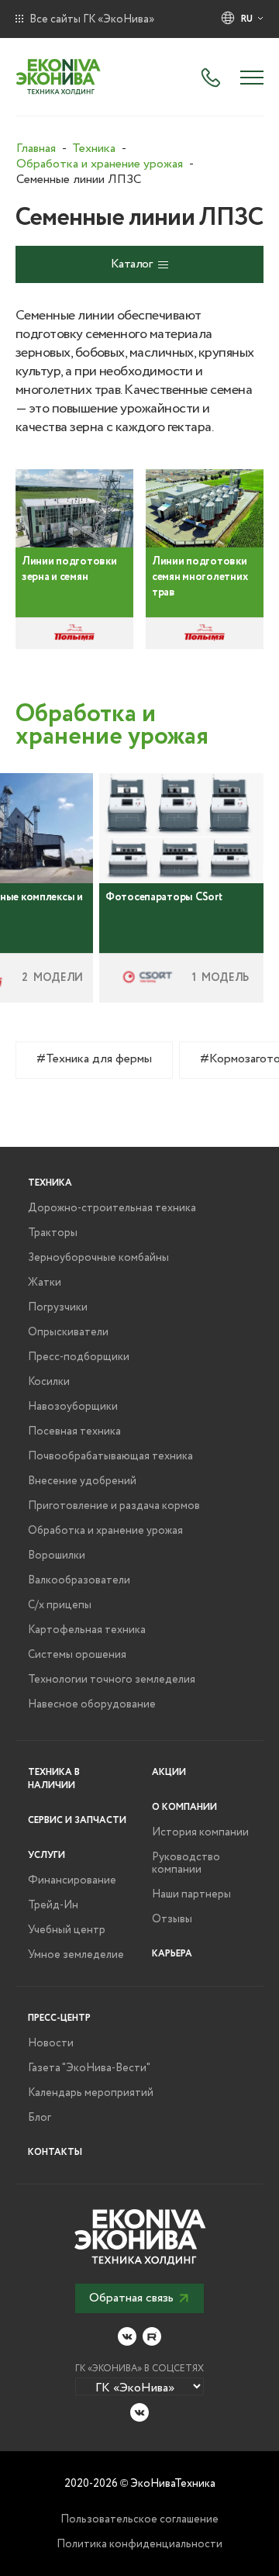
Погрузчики (58, 1307)
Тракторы (53, 1233)
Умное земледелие (76, 1955)
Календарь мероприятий (91, 2093)
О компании (184, 1807)
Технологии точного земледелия (112, 1680)
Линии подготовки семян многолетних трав (200, 577)
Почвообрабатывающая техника (110, 1456)
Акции (169, 1772)
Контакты (55, 2152)
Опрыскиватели (68, 1332)
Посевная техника (74, 1431)
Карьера (172, 1954)
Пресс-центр (59, 2018)
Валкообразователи (79, 1580)
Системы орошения (77, 1655)
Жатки (45, 1283)
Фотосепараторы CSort (164, 897)
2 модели (52, 978)
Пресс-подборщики (79, 1357)
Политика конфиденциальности (139, 2544)
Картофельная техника (87, 1630)
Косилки (49, 1382)
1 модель (220, 978)
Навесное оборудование (92, 1704)
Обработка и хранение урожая (105, 1531)
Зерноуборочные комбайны (98, 1258)
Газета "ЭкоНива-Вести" (89, 2068)
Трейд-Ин (53, 1905)
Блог (40, 2118)
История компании (200, 1832)
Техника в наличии (54, 1779)
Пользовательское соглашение (139, 2519)
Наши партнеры (191, 1894)
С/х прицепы (60, 1605)
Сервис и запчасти (77, 1820)
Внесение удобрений (82, 1481)
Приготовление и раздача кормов (114, 1506)
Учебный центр (67, 1930)
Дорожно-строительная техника (112, 1208)
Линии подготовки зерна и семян (69, 569)
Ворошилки (57, 1556)
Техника (50, 1183)
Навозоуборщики (73, 1407)
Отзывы (172, 1919)
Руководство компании (186, 1863)
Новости (51, 2043)
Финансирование (72, 1880)
